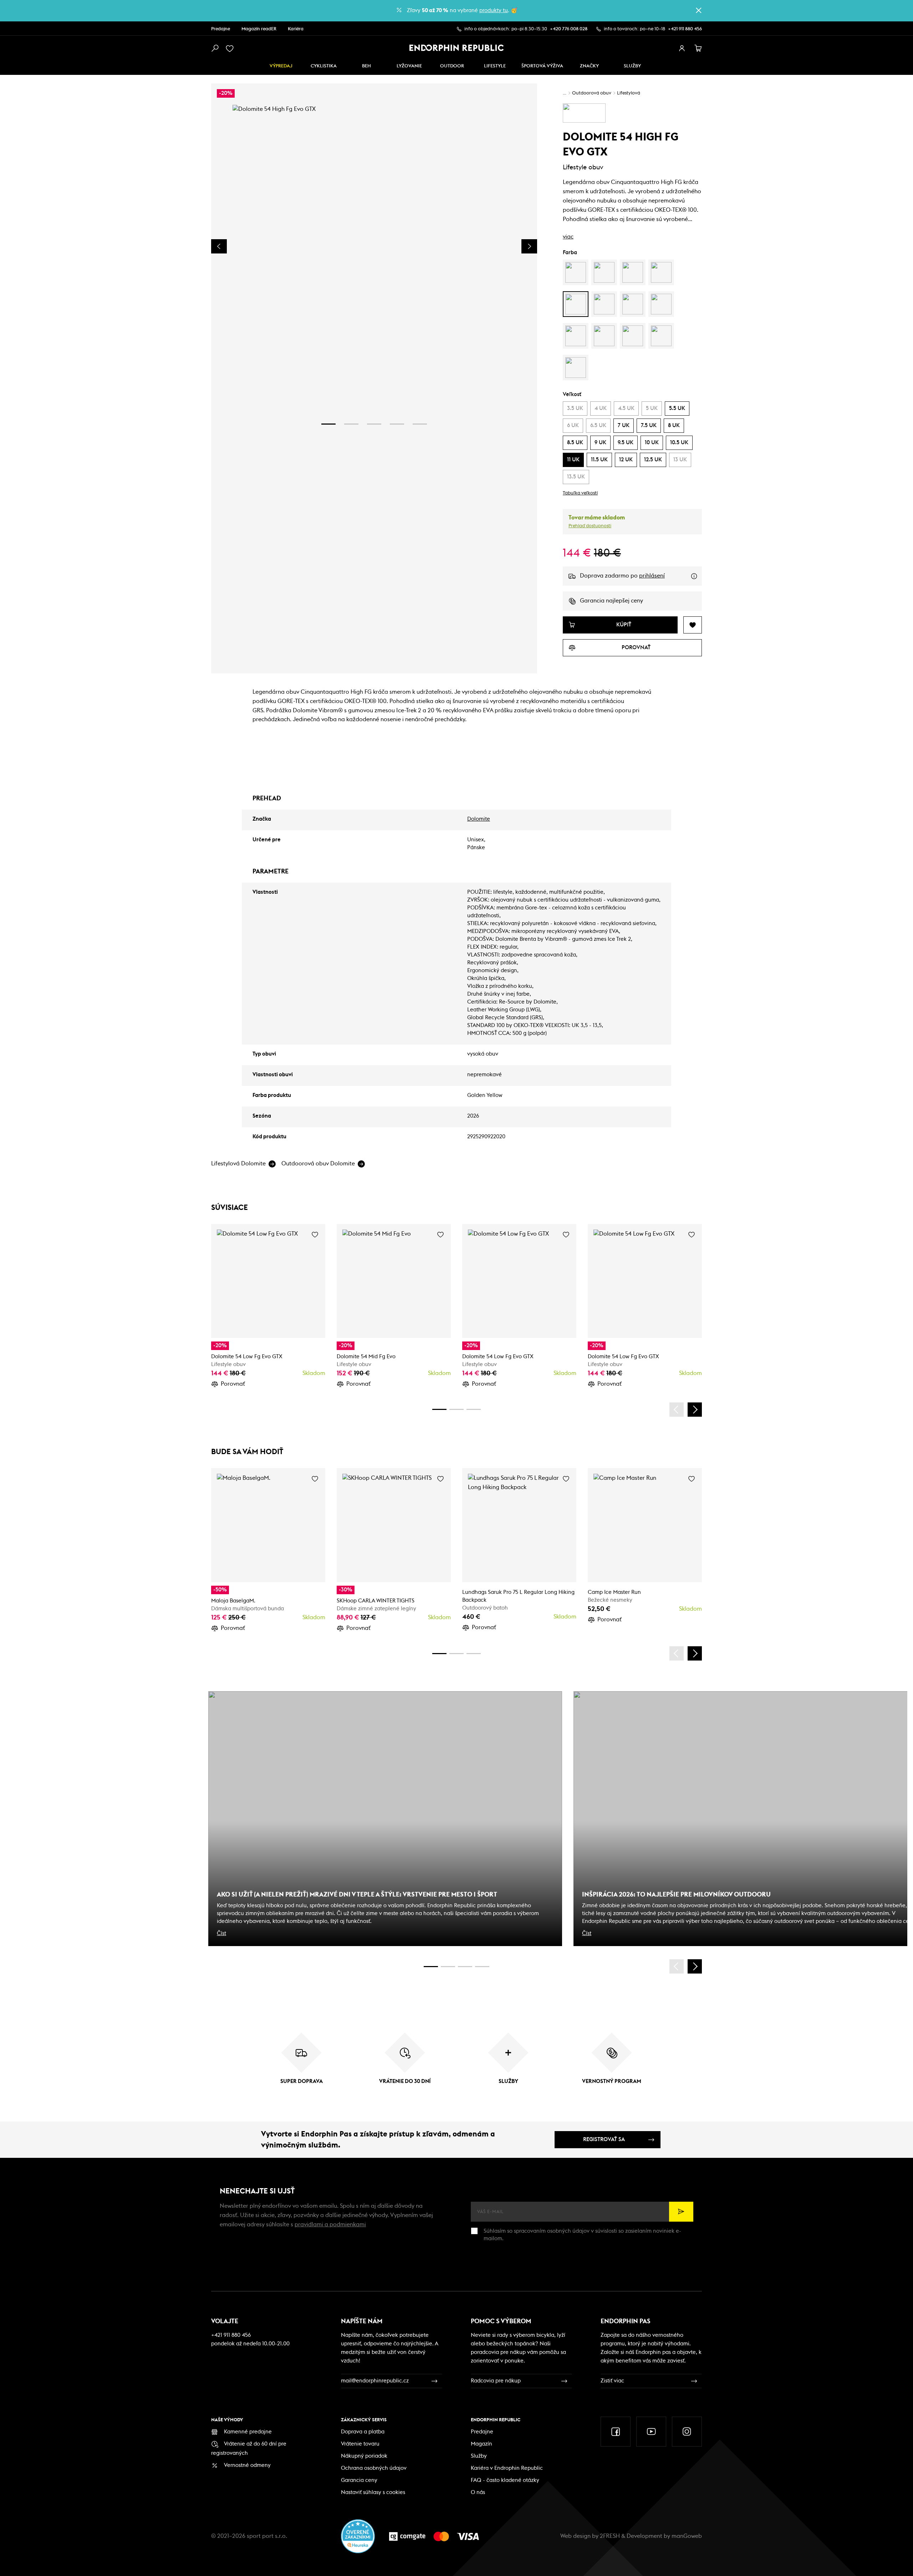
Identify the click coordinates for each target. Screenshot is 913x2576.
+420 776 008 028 (569, 29)
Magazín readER (259, 29)
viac (568, 237)
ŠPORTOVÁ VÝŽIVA (542, 66)
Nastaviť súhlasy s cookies (373, 2492)
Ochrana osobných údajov (374, 2468)
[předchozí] (677, 1410)
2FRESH (610, 2536)
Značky (589, 66)
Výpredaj (281, 66)
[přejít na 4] (397, 424)
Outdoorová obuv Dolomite (318, 1164)
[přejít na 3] (374, 424)
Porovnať (233, 1384)
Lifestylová (629, 93)
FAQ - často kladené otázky (505, 2480)
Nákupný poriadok (364, 2456)
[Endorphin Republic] (457, 48)
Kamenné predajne (248, 2432)
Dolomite (479, 819)
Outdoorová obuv (592, 93)
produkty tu (494, 11)
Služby (479, 2456)
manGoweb (687, 2536)
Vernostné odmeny (247, 2465)
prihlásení (652, 576)
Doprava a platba (363, 2432)
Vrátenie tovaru (360, 2444)
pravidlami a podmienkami (330, 2225)
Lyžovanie (409, 66)
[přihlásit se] (682, 48)
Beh (366, 66)
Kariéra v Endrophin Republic (507, 2468)
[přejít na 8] (474, 1409)
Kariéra (296, 29)
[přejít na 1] (328, 424)
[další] (695, 1410)
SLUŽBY (632, 66)
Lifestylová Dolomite (238, 1164)
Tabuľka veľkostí (580, 493)
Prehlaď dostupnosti (590, 526)
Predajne (221, 29)
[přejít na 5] (420, 424)
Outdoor (452, 66)
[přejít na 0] (439, 1409)
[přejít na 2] (351, 424)
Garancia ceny (359, 2480)
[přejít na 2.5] (448, 1967)
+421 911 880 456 (685, 29)
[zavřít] (699, 10)
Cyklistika (324, 66)
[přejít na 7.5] (482, 1967)
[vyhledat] (215, 48)
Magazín (481, 2444)
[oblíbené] (231, 48)
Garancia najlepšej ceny (611, 601)
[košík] (698, 48)
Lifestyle (495, 66)
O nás (478, 2492)
